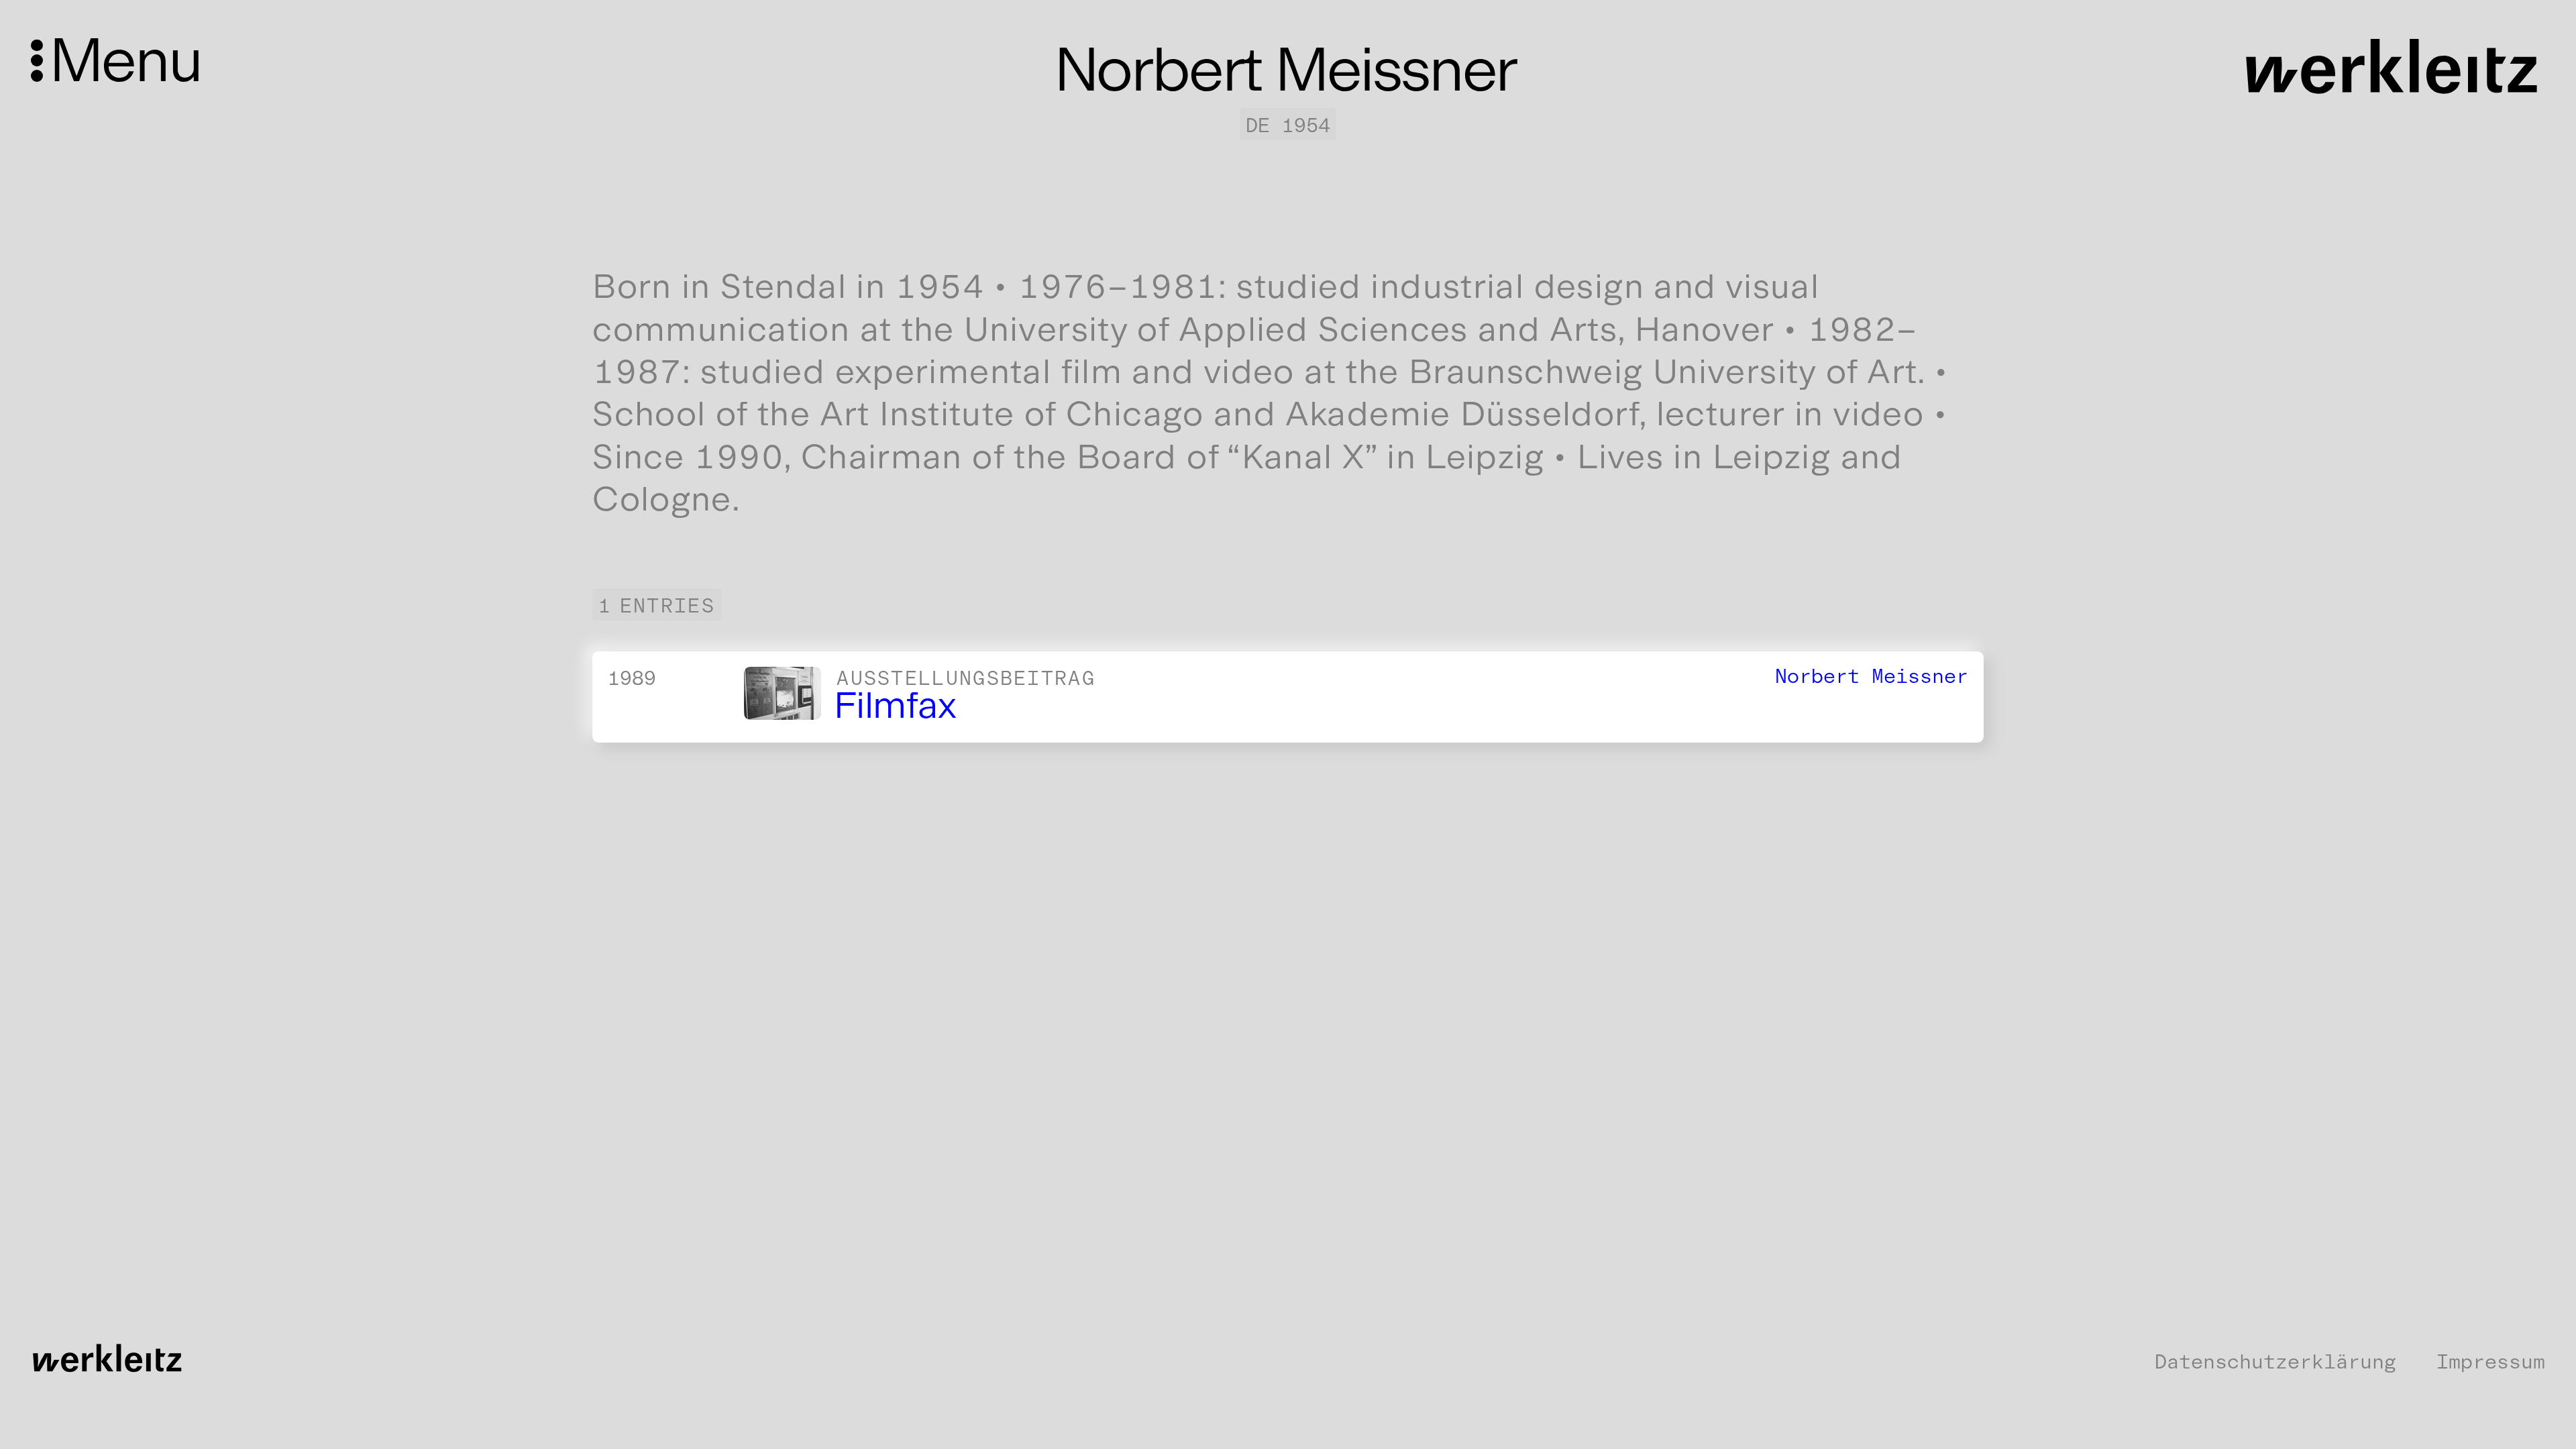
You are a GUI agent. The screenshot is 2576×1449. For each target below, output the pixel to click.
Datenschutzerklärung (2275, 1362)
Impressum (2491, 1362)
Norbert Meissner (1872, 676)
